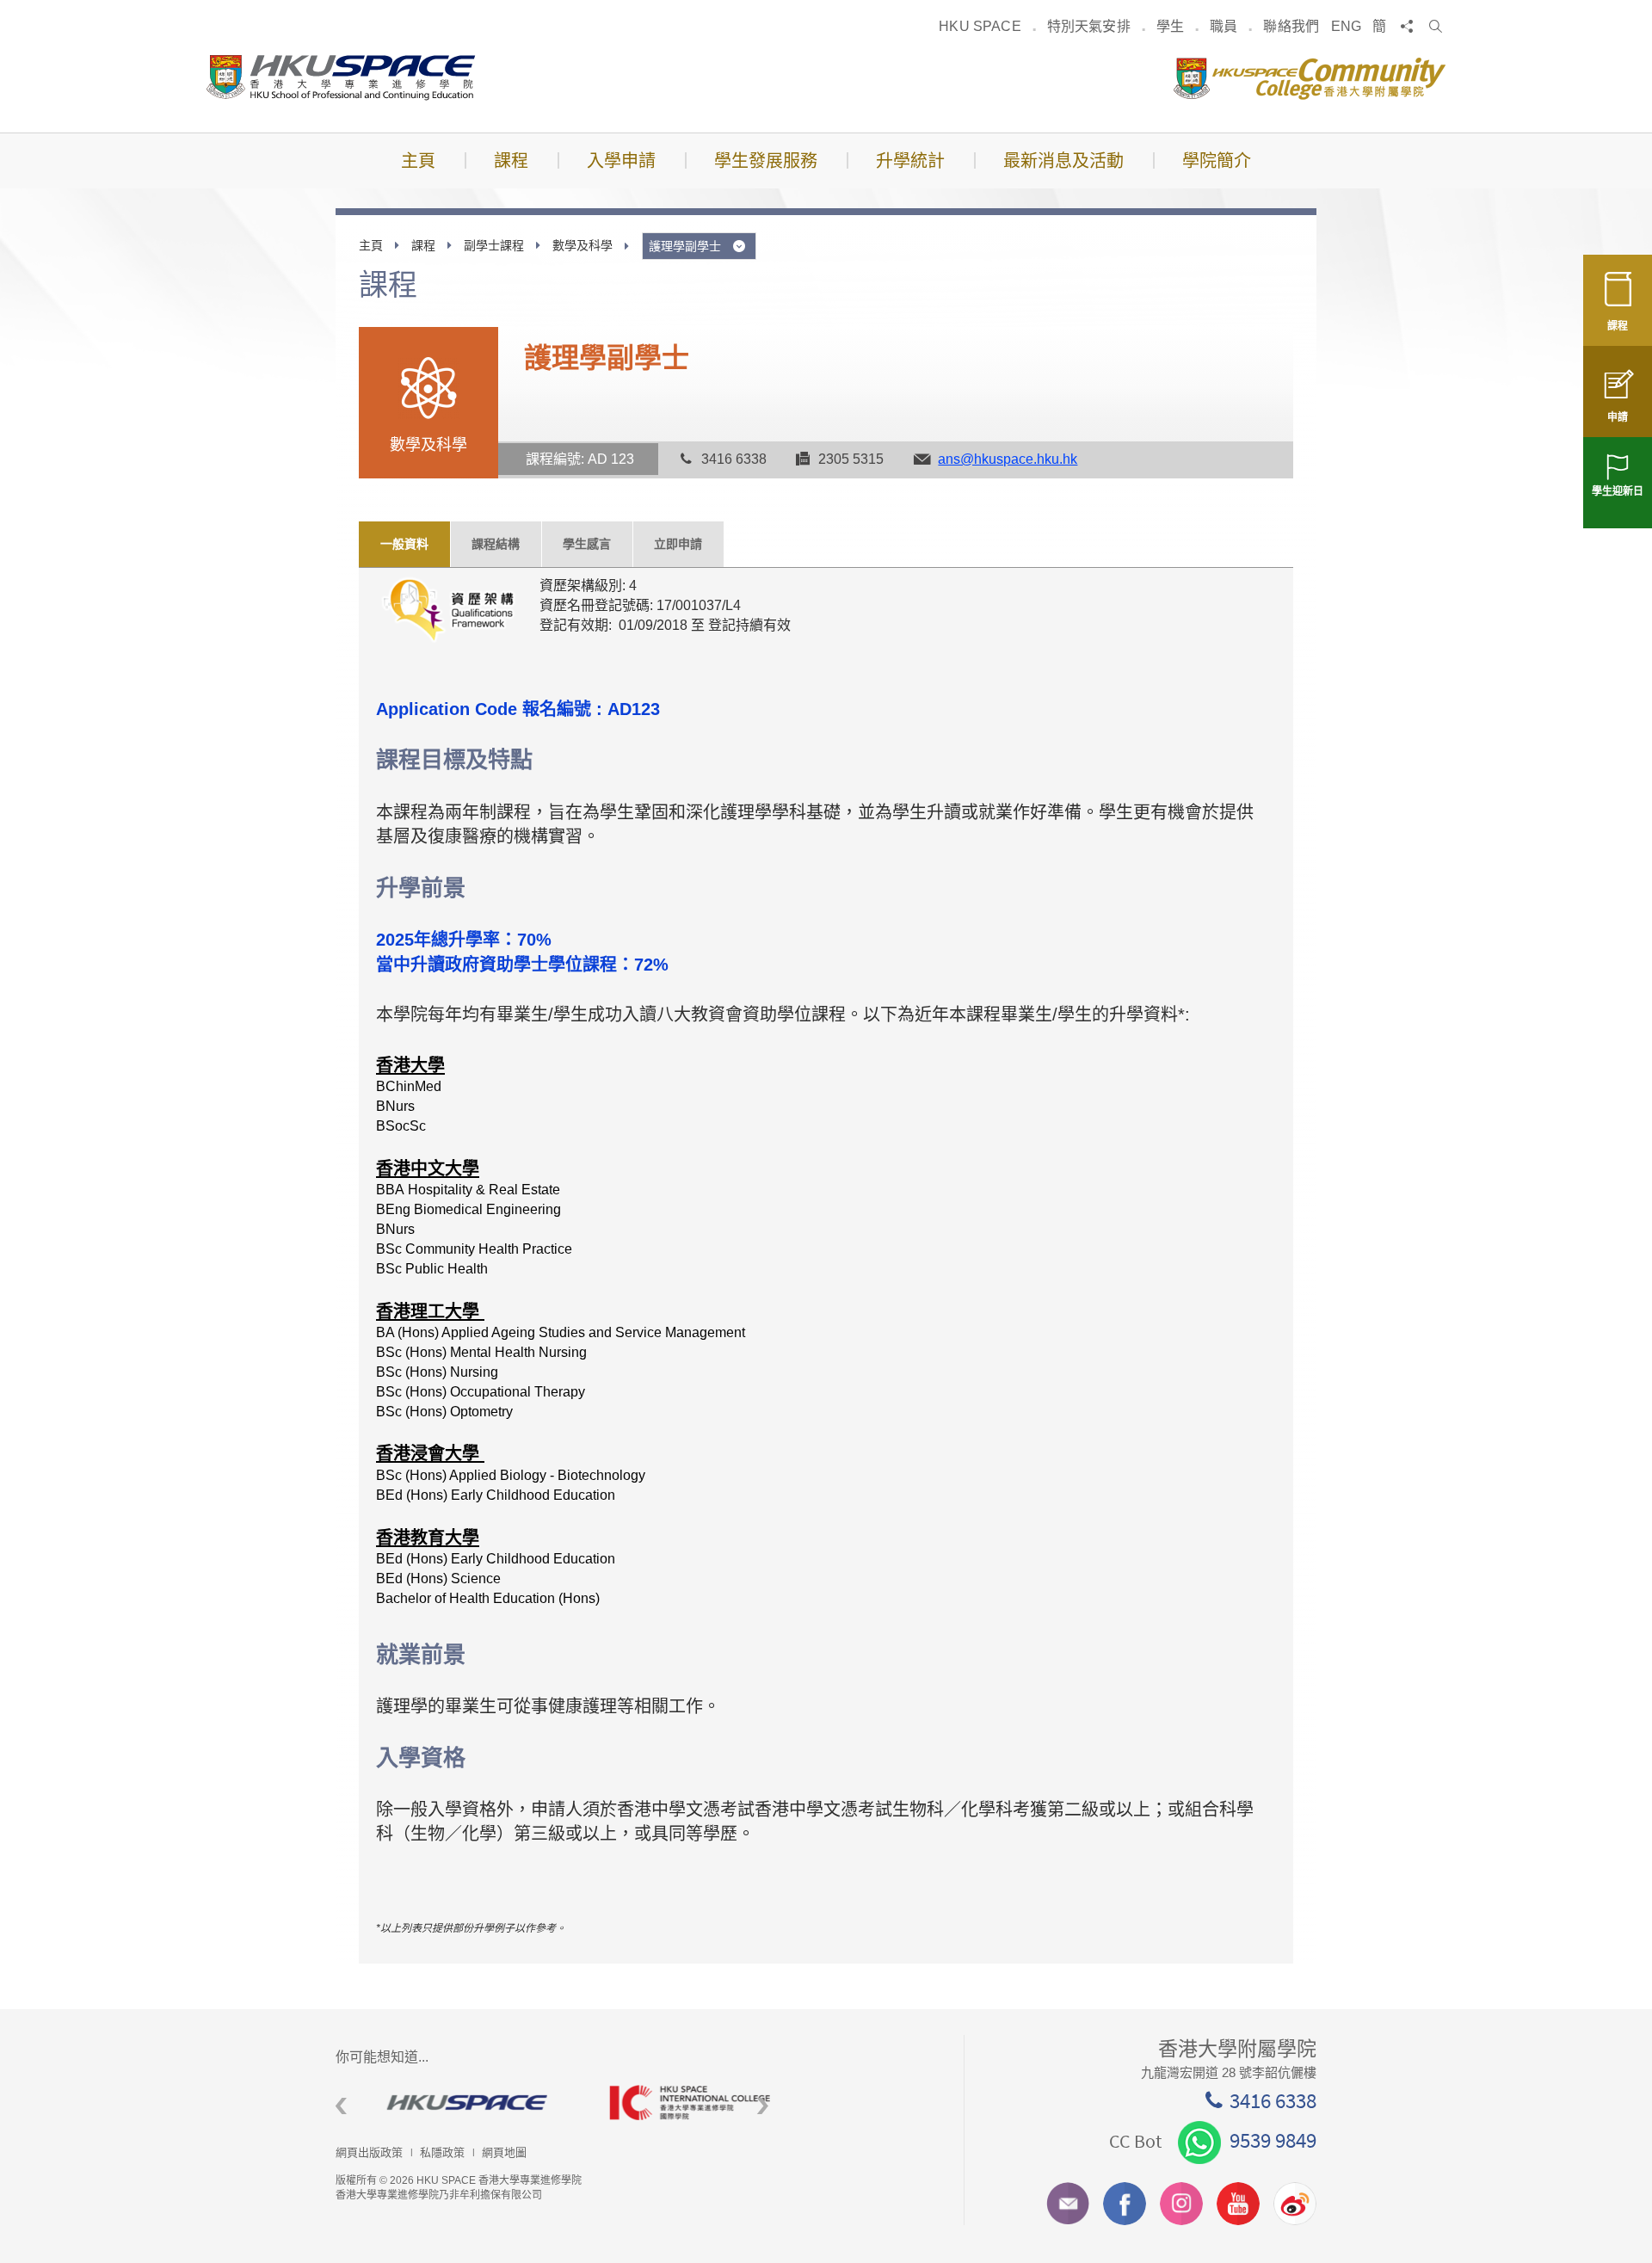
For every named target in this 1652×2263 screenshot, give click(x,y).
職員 (1224, 26)
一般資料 (404, 544)
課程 (1618, 326)
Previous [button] (341, 2106)
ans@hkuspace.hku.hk (1008, 459)
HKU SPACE (980, 26)
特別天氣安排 (1089, 26)
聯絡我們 (1291, 26)
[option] (447, 2103)
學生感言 (587, 544)
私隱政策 (442, 2152)
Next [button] (763, 2106)
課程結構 (496, 544)
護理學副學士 (687, 246)
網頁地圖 (504, 2152)
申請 (1618, 417)
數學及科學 (583, 245)
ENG (1346, 26)
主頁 (371, 245)
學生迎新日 (1618, 491)
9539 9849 (1273, 2140)
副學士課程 (494, 245)
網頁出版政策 (369, 2152)
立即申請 (678, 544)
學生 (1170, 26)
